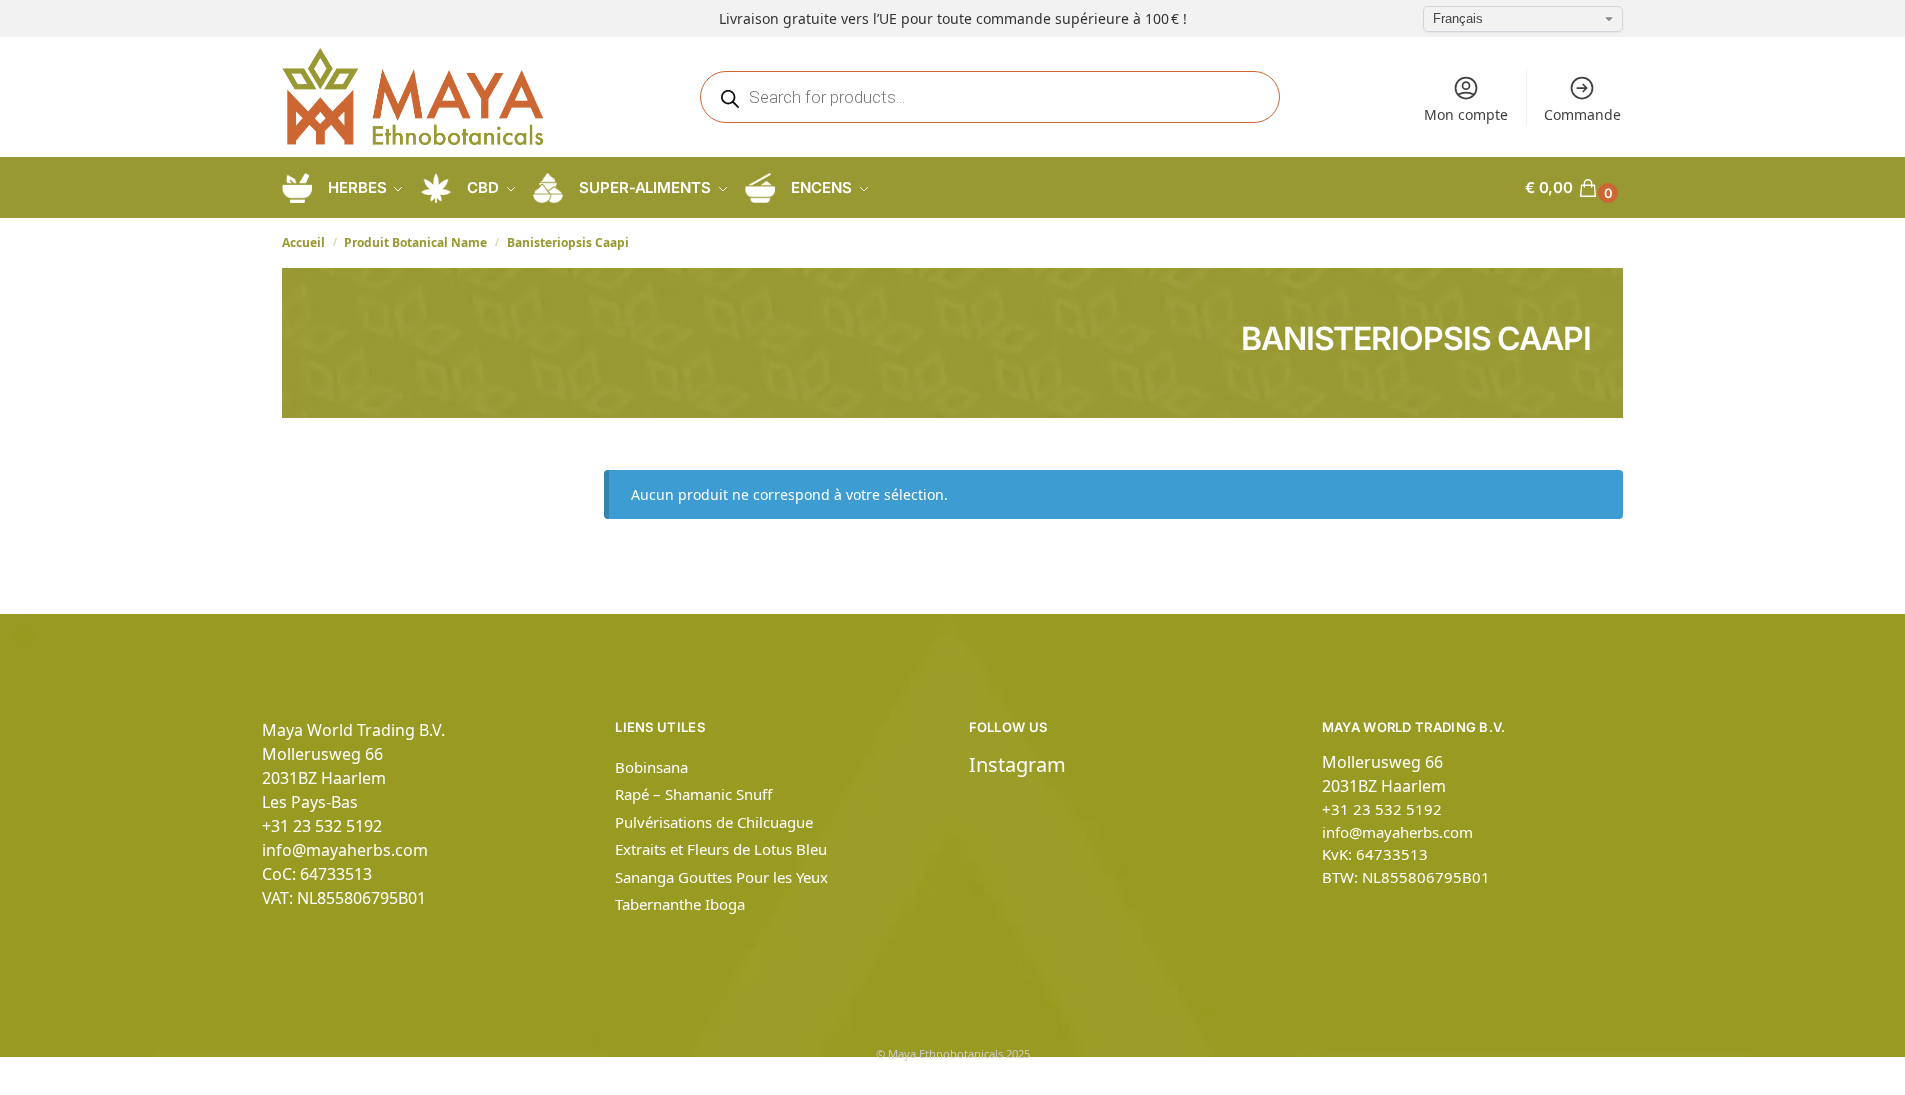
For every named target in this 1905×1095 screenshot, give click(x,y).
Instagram (1017, 764)
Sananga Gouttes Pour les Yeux (721, 877)
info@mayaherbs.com (345, 850)
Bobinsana (651, 767)
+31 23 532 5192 (322, 826)
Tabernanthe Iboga (680, 904)
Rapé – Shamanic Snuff (693, 794)
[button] (1574, 188)
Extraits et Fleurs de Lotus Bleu (721, 849)
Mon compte (1466, 114)
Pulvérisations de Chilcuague (714, 822)
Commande (1582, 114)
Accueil (303, 242)
